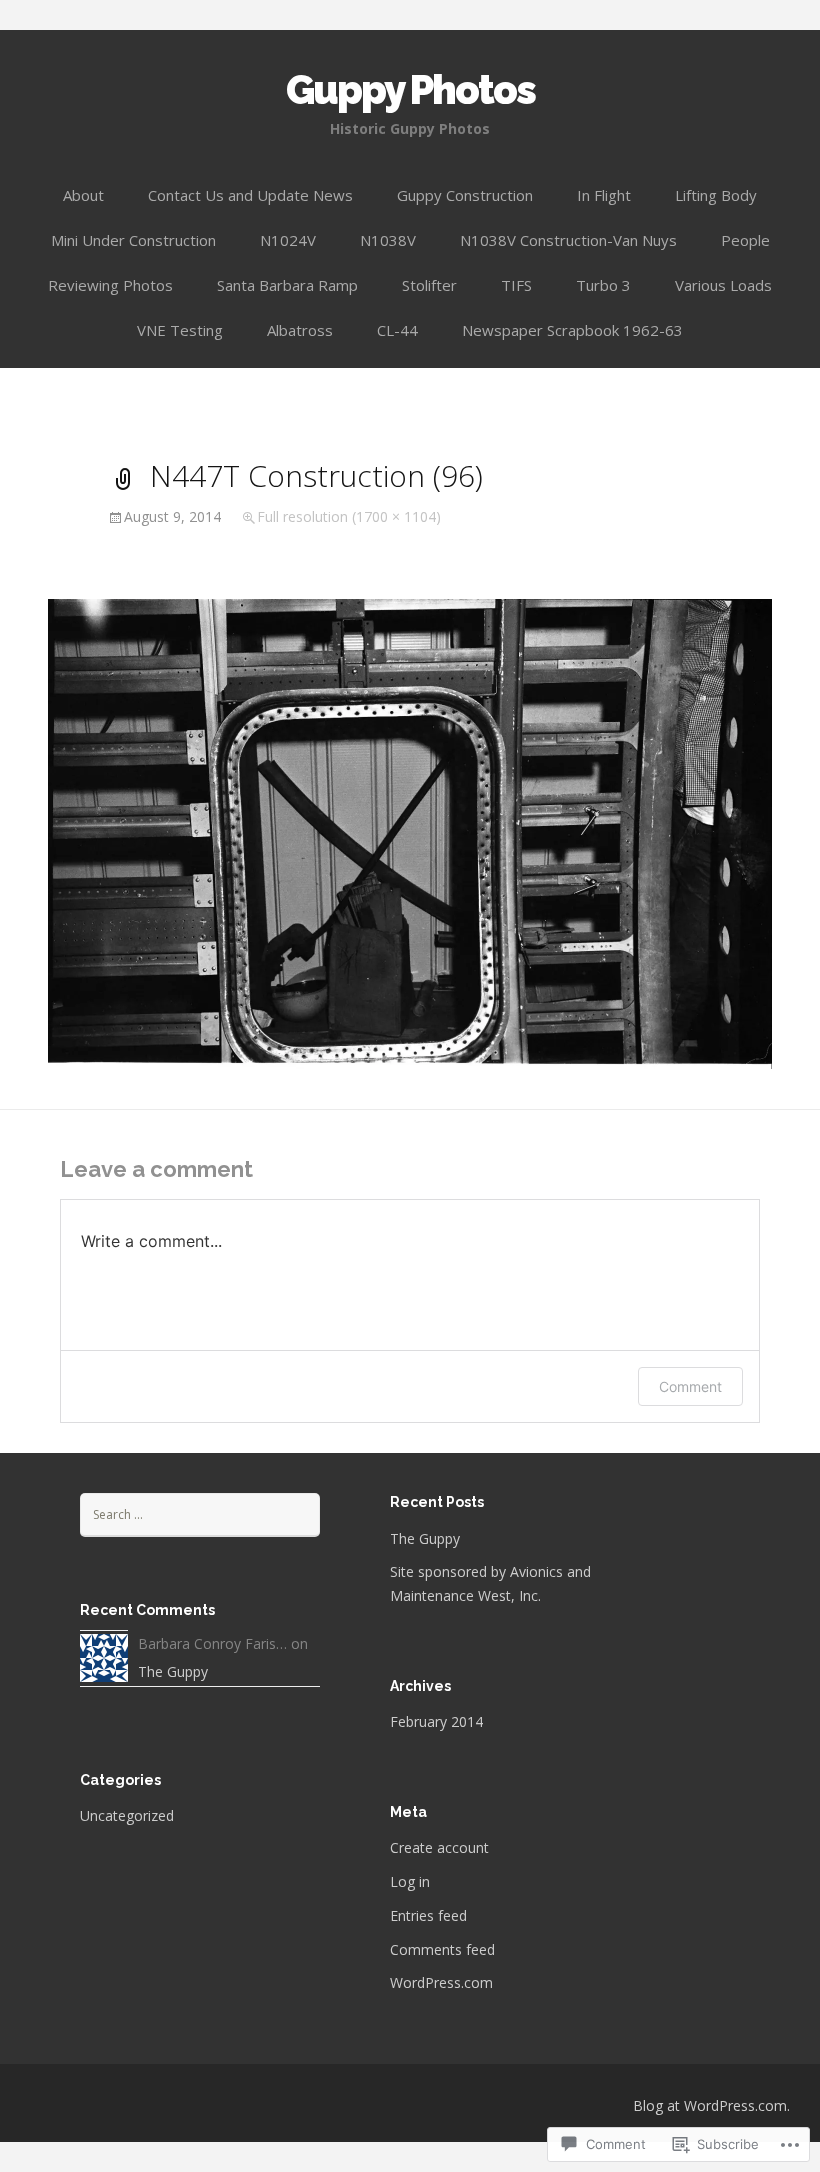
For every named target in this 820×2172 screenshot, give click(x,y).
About (83, 195)
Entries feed (428, 1915)
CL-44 (397, 330)
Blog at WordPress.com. (711, 2105)
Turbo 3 (603, 285)
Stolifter (429, 285)
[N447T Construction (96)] (410, 832)
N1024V (288, 240)
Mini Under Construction (133, 240)
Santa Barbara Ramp (287, 285)
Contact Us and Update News (250, 195)
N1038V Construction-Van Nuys (568, 240)
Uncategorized (127, 1815)
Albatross (300, 330)
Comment (690, 1386)
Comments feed (442, 1949)
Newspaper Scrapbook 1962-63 (572, 330)
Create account (439, 1847)
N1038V (388, 240)
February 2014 (436, 1721)
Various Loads (723, 285)
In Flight (604, 195)
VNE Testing (180, 330)
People (745, 240)
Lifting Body (716, 195)
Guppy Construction (465, 195)
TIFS (516, 285)
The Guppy (425, 1538)
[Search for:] (200, 1513)
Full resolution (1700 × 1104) (349, 516)
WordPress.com (441, 1982)
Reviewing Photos (110, 285)
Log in (410, 1881)
